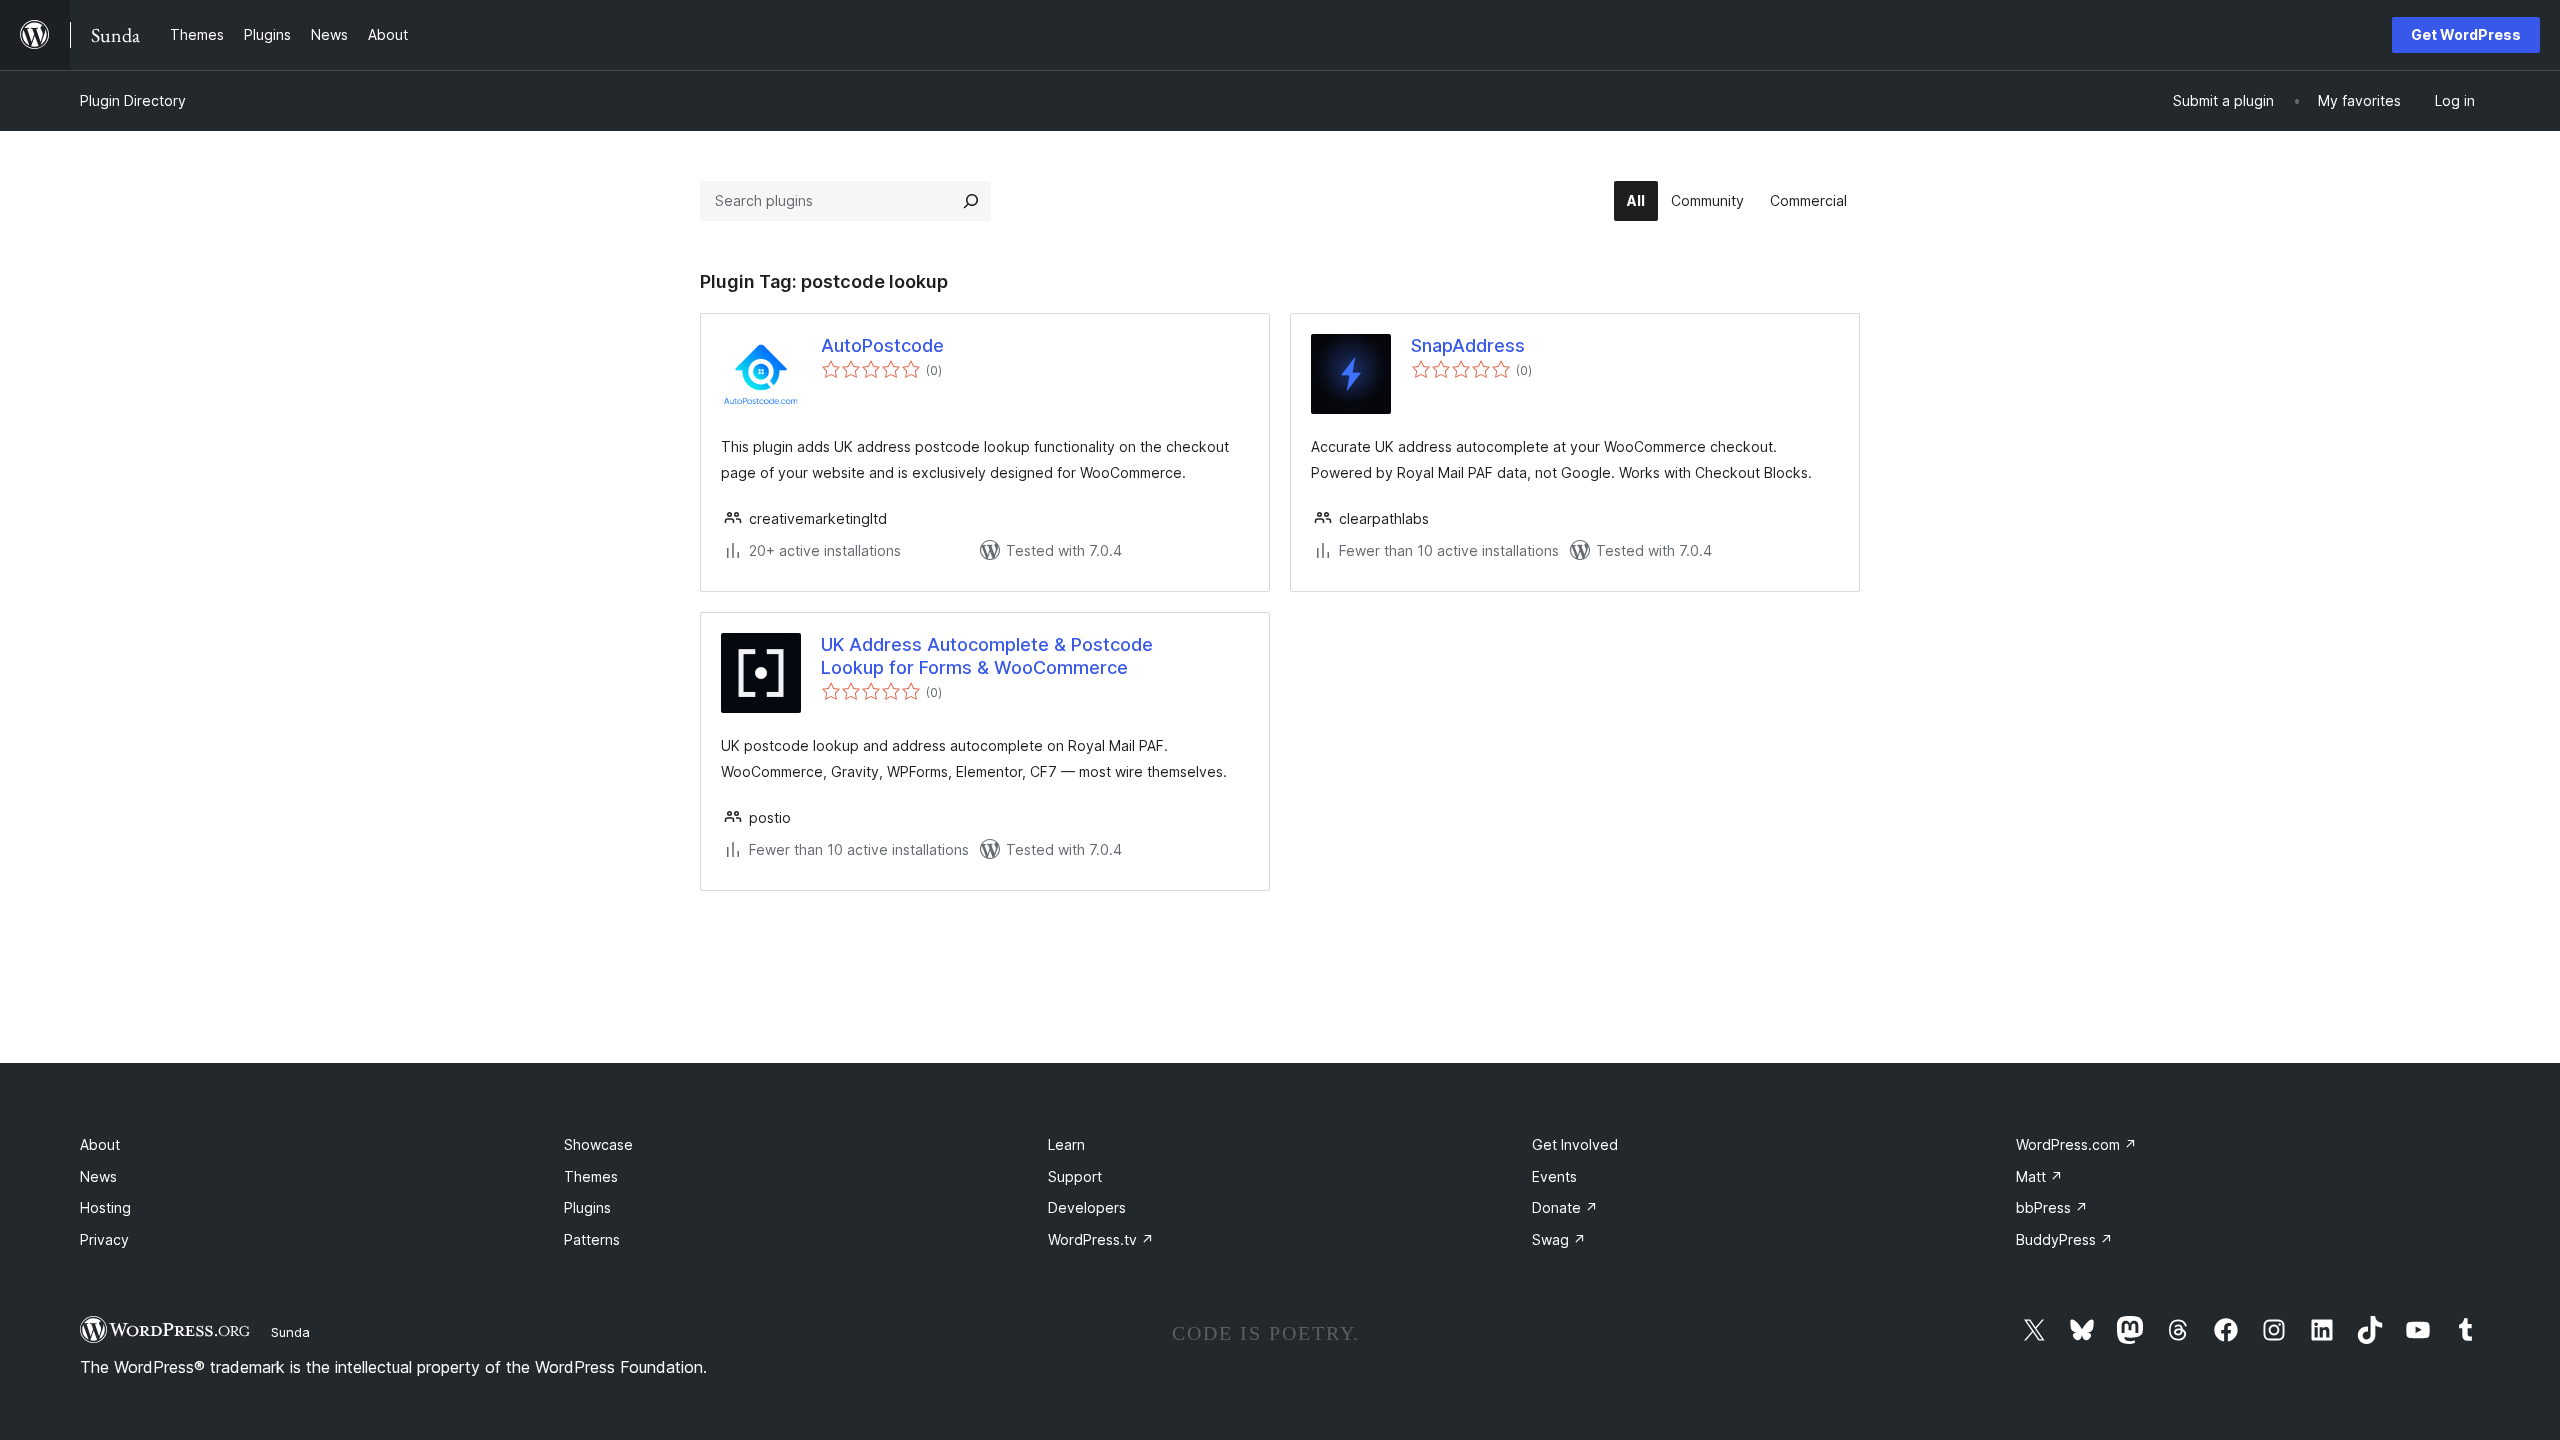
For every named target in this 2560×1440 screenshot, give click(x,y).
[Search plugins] (971, 201)
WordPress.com (2076, 1144)
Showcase (598, 1144)
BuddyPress (2064, 1239)
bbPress (2052, 1207)
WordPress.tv (1101, 1239)
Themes (591, 1176)
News (98, 1176)
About (100, 1144)
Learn (1066, 1144)
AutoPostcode (882, 345)
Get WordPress (2466, 34)
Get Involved (1575, 1144)
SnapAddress (1468, 345)
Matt (2039, 1176)
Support (1075, 1176)
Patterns (592, 1239)
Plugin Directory (133, 100)
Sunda (290, 1332)
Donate (1565, 1207)
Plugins (587, 1207)
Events (1554, 1176)
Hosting (105, 1207)
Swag (1559, 1239)
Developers (1087, 1207)
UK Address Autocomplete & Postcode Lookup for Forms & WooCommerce (987, 656)
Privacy (104, 1239)
